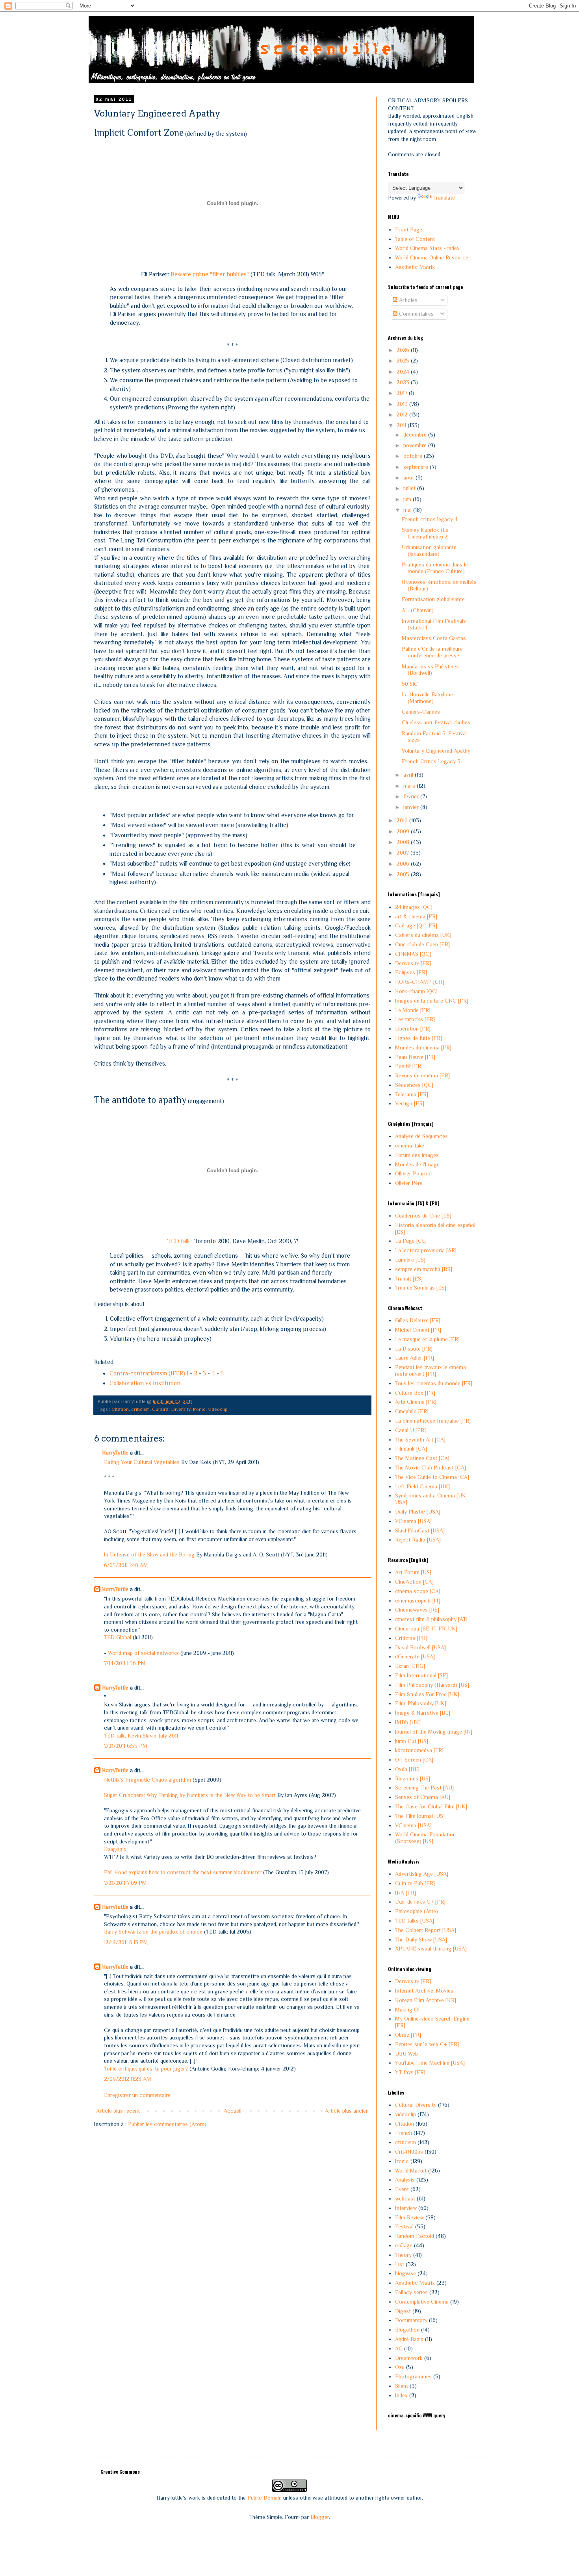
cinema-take (410, 1146)
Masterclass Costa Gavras (434, 638)
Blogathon (407, 2330)
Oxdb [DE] (407, 1769)
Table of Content (415, 239)
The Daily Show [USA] (421, 1939)
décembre (416, 435)
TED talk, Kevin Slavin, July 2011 (141, 1736)
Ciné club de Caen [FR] (422, 944)
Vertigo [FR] (410, 1103)
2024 (404, 372)
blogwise (405, 2273)
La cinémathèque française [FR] (433, 1421)
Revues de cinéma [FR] (422, 1075)
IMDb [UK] (408, 1722)
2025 (404, 361)
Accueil (233, 2111)
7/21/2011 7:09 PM (125, 1883)
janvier (412, 807)
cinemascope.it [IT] (418, 1601)
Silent (402, 2386)
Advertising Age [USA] (422, 1874)
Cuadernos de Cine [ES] (423, 1216)
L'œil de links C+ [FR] (420, 1902)
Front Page (409, 229)
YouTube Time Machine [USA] (430, 2063)
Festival (404, 2226)
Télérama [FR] (412, 1094)
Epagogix (115, 1849)
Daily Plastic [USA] (418, 1512)
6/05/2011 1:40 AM (126, 1565)
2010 (403, 820)
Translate (444, 198)
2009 (404, 831)
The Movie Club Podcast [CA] (431, 1468)
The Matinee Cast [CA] (422, 1458)
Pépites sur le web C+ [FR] (427, 2044)
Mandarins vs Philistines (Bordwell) (430, 670)
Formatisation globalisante (433, 599)
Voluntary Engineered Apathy (436, 751)
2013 (403, 404)
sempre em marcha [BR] (424, 1269)
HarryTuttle (115, 1453)
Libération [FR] (413, 1029)
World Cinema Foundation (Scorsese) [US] (425, 1838)
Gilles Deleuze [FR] (418, 1320)
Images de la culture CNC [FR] (432, 1001)
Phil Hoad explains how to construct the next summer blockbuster (183, 1872)
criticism (140, 1409)
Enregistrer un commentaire (137, 2095)
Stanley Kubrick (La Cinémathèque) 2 (425, 533)
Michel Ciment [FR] (418, 1330)
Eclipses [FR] (411, 972)
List (400, 2264)
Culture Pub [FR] (415, 1883)
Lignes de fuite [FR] (418, 1038)
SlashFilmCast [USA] (420, 1530)
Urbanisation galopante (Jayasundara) (429, 551)
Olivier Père (409, 1183)
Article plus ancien (347, 2111)
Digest (403, 2311)
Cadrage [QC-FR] (416, 925)
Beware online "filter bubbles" (210, 274)
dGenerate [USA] (415, 1656)
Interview (406, 2208)
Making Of (407, 2010)
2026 (404, 350)
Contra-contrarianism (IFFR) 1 (149, 1373)
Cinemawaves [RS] (417, 1610)
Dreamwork (409, 2358)
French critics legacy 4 (430, 519)
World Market (411, 2171)
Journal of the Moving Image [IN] (434, 1732)
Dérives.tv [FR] (413, 963)
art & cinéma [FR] (416, 916)
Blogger (320, 2517)
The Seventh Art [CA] (420, 1440)
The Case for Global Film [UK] (431, 1806)
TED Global (118, 1637)
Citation (120, 1409)
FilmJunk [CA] (411, 1449)
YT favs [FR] (410, 2072)
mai (408, 510)
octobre (414, 456)
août (409, 477)
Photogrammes (413, 2376)
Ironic (199, 1409)
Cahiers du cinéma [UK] (423, 935)
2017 (403, 393)
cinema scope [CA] (418, 1591)
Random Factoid (415, 2236)
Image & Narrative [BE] (423, 1713)
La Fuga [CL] (411, 1241)
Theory (403, 2255)
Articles (407, 300)
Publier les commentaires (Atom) (167, 2124)
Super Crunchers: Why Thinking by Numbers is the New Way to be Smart (190, 1795)
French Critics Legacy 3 (431, 761)
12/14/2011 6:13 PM (126, 1942)
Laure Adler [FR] (415, 1358)
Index (401, 2395)
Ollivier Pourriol (413, 1173)
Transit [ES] (409, 1279)
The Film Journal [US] (420, 1816)
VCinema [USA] (413, 1521)
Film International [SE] (421, 1675)
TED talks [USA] (415, 1921)
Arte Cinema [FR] (416, 1402)
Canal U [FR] (410, 1430)
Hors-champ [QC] (416, 991)
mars (410, 786)
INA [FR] (405, 1893)
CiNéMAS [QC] (413, 954)
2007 (404, 853)
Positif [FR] (409, 1066)
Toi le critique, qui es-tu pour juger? (146, 2069)
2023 (404, 382)
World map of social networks (143, 1653)
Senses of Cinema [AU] (423, 1797)
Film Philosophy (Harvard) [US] (432, 1685)
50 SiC (410, 684)
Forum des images (417, 1155)
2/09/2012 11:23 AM (128, 2079)
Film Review (409, 2217)
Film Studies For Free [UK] (427, 1694)
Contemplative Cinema (422, 2302)
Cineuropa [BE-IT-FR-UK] (426, 1629)
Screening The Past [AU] (424, 1788)
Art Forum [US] (413, 1572)
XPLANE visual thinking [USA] (431, 1949)
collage (404, 2245)
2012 (403, 415)
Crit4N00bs (409, 2152)
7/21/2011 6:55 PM (126, 1746)
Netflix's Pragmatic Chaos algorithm (148, 1780)
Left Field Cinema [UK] (422, 1486)
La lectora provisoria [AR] (426, 1250)
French (404, 2133)
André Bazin (409, 2339)
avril (409, 775)
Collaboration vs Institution (145, 1383)
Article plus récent (118, 2111)
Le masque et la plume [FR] (427, 1339)
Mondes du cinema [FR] (423, 1047)
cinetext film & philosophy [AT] (431, 1619)
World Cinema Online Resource (432, 257)
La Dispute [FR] (414, 1349)
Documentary (411, 2320)
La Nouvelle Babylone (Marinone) (427, 698)
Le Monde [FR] (413, 1010)
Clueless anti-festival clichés (436, 722)
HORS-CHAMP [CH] (420, 982)
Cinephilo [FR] (412, 1411)
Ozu (400, 2367)
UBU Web (406, 2054)
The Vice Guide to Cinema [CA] (432, 1477)
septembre (417, 467)
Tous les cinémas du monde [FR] (434, 1383)
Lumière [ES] (410, 1260)
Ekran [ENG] (410, 1666)
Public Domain (264, 2498)
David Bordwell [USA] (420, 1647)
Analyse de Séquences (421, 1136)
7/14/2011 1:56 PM (125, 1663)
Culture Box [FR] (415, 1393)
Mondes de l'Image (417, 1164)
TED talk (178, 1241)
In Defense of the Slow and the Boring (149, 1554)
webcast (405, 2198)
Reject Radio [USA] (418, 1540)
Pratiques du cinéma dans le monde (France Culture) (435, 568)
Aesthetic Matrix (415, 267)
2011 (402, 425)
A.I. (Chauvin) (418, 610)
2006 (404, 864)
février (412, 796)
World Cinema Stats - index (427, 248)
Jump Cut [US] (412, 1741)
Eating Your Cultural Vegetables (142, 1462)
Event (402, 2189)
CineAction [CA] (414, 1582)
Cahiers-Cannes (421, 712)
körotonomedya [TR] (419, 1750)
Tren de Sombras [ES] (421, 1288)
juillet (410, 488)
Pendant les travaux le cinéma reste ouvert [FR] (431, 1370)
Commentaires (416, 314)
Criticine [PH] (411, 1638)
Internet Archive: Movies (424, 1991)
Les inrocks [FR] (415, 1019)
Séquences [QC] (414, 1085)
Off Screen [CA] (414, 1760)
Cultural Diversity (171, 1409)
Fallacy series (411, 2292)
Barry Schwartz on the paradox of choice (153, 1932)
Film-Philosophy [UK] (421, 1703)
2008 (404, 842)
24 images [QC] (414, 907)
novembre (416, 445)
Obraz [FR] (408, 2035)
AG (399, 2348)
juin (408, 499)
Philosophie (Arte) (417, 1911)
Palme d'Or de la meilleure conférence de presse (432, 652)
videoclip (218, 1409)
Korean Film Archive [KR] (426, 2000)
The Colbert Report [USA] (426, 1930)
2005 (404, 874)
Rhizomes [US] (413, 1778)
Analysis (405, 2180)
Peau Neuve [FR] (415, 1057)
